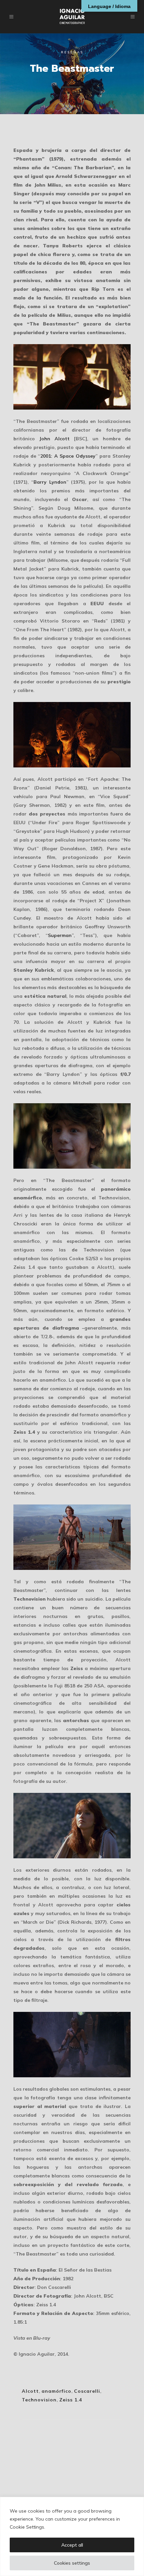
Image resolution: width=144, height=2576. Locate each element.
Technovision (39, 2400)
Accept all (72, 2545)
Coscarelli (87, 2391)
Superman (60, 935)
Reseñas (72, 52)
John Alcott (54, 439)
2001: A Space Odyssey (68, 456)
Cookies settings (72, 2563)
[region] (72, 2536)
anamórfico (56, 2391)
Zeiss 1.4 (71, 2400)
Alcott (30, 2391)
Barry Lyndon (50, 482)
